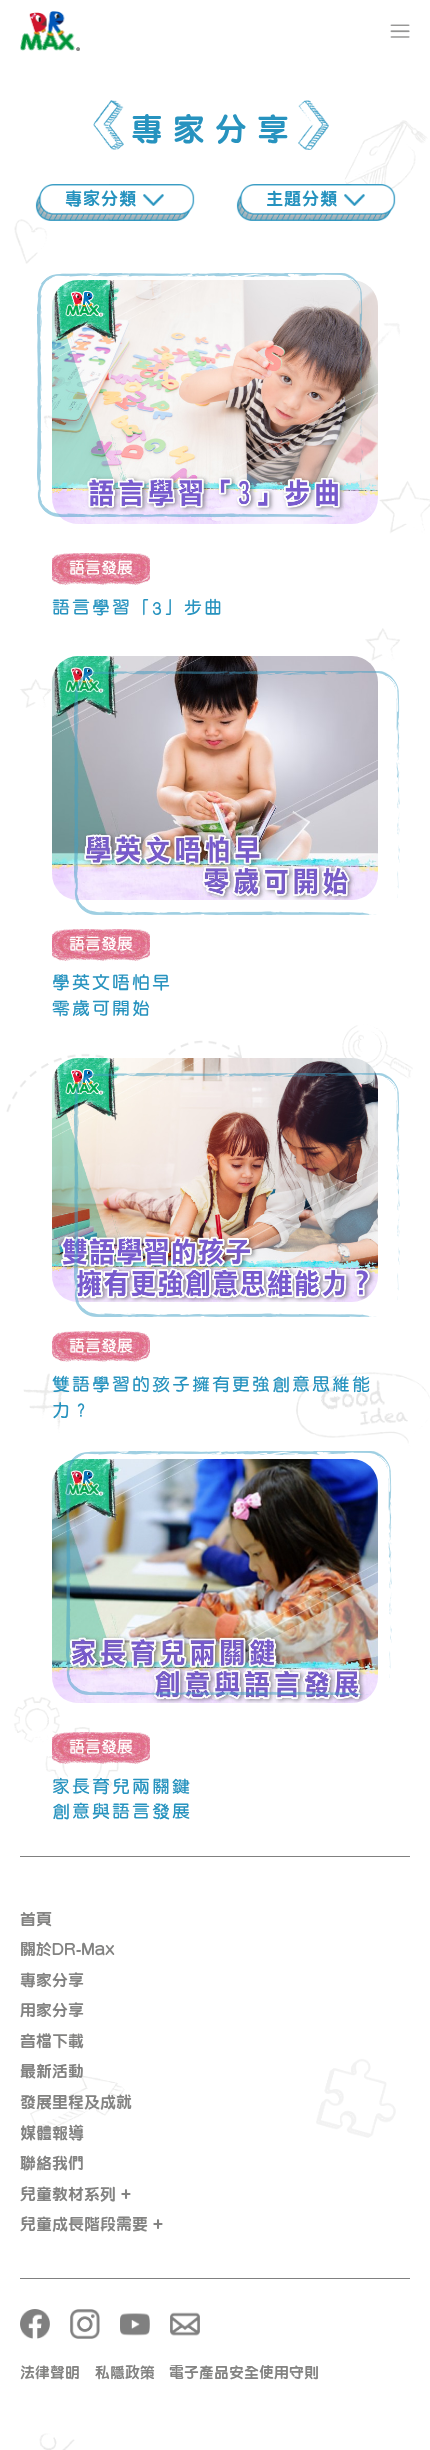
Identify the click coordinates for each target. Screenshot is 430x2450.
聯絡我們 (52, 2163)
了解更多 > (215, 427)
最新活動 (52, 2071)
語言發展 (101, 568)
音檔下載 (52, 2041)
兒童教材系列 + (75, 2194)
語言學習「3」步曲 (138, 607)
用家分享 (52, 2010)
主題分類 (305, 198)
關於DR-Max (67, 1949)
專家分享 (52, 1980)
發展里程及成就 (76, 2102)
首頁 (36, 1919)
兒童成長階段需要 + (91, 2224)
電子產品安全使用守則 (244, 2372)
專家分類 (104, 198)
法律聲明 (50, 2372)
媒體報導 (52, 2133)
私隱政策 (125, 2372)
